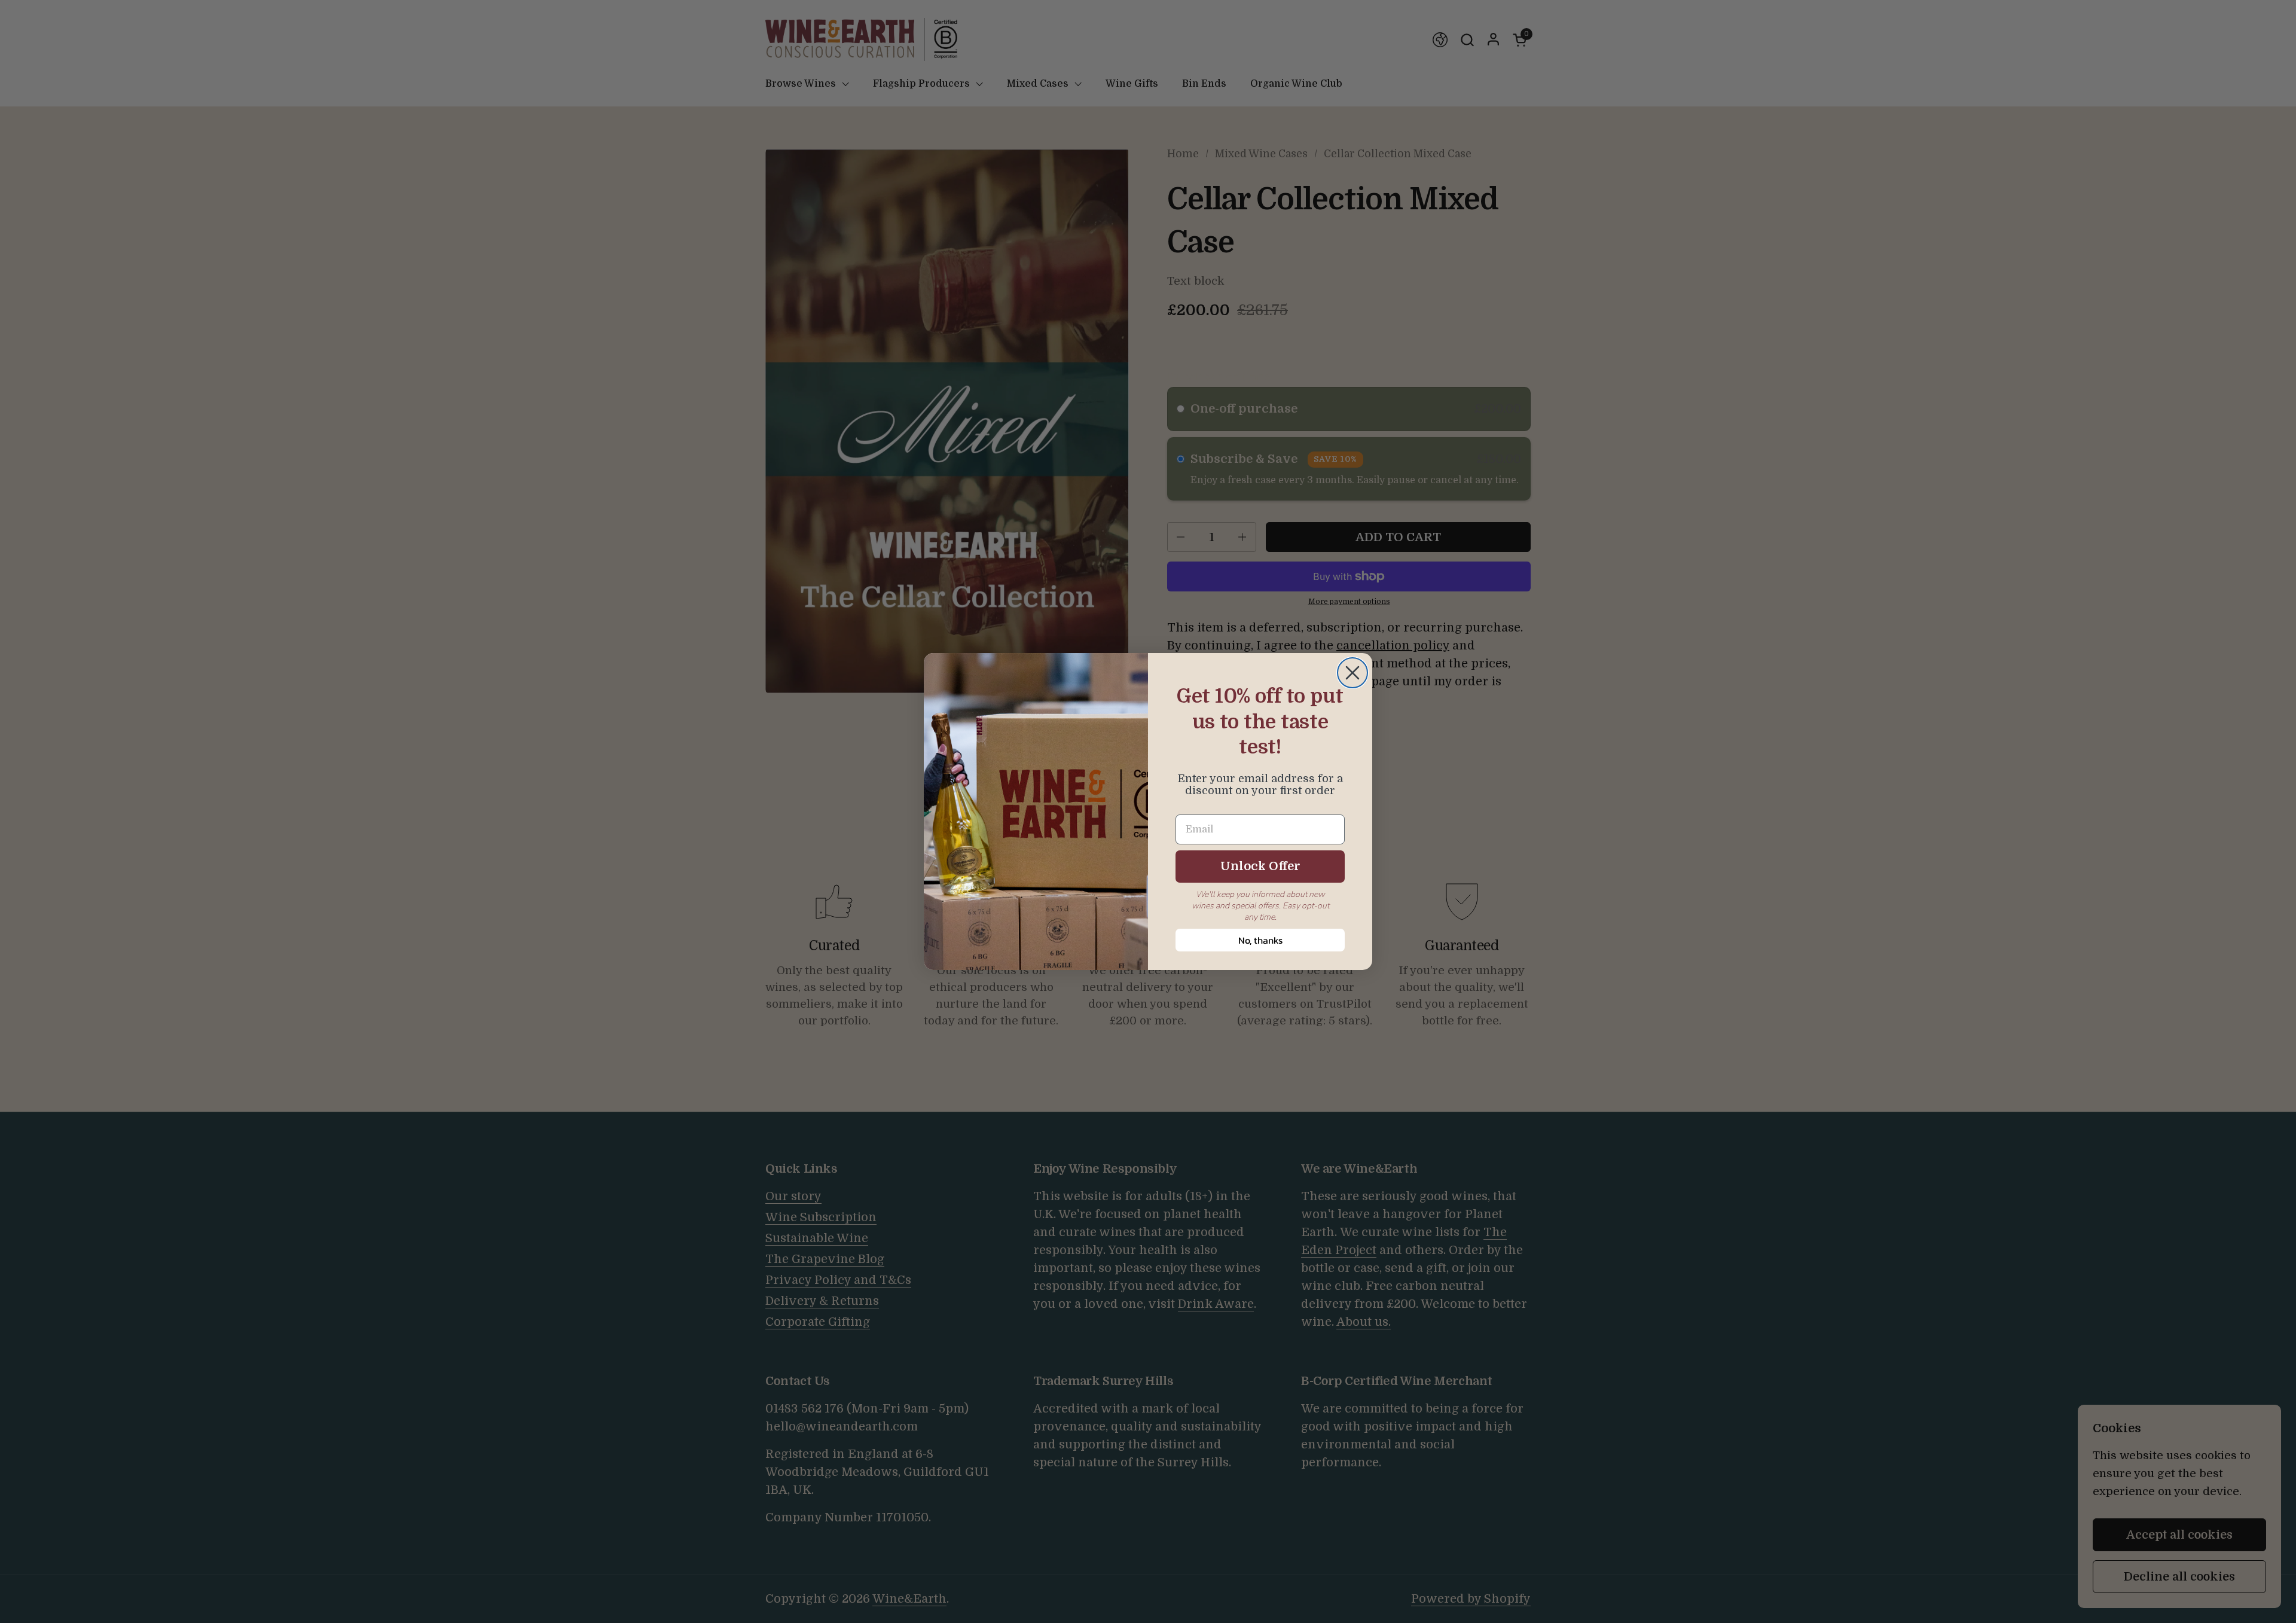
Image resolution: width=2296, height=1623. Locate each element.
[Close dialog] (1352, 673)
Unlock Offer (1260, 866)
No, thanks (1260, 940)
